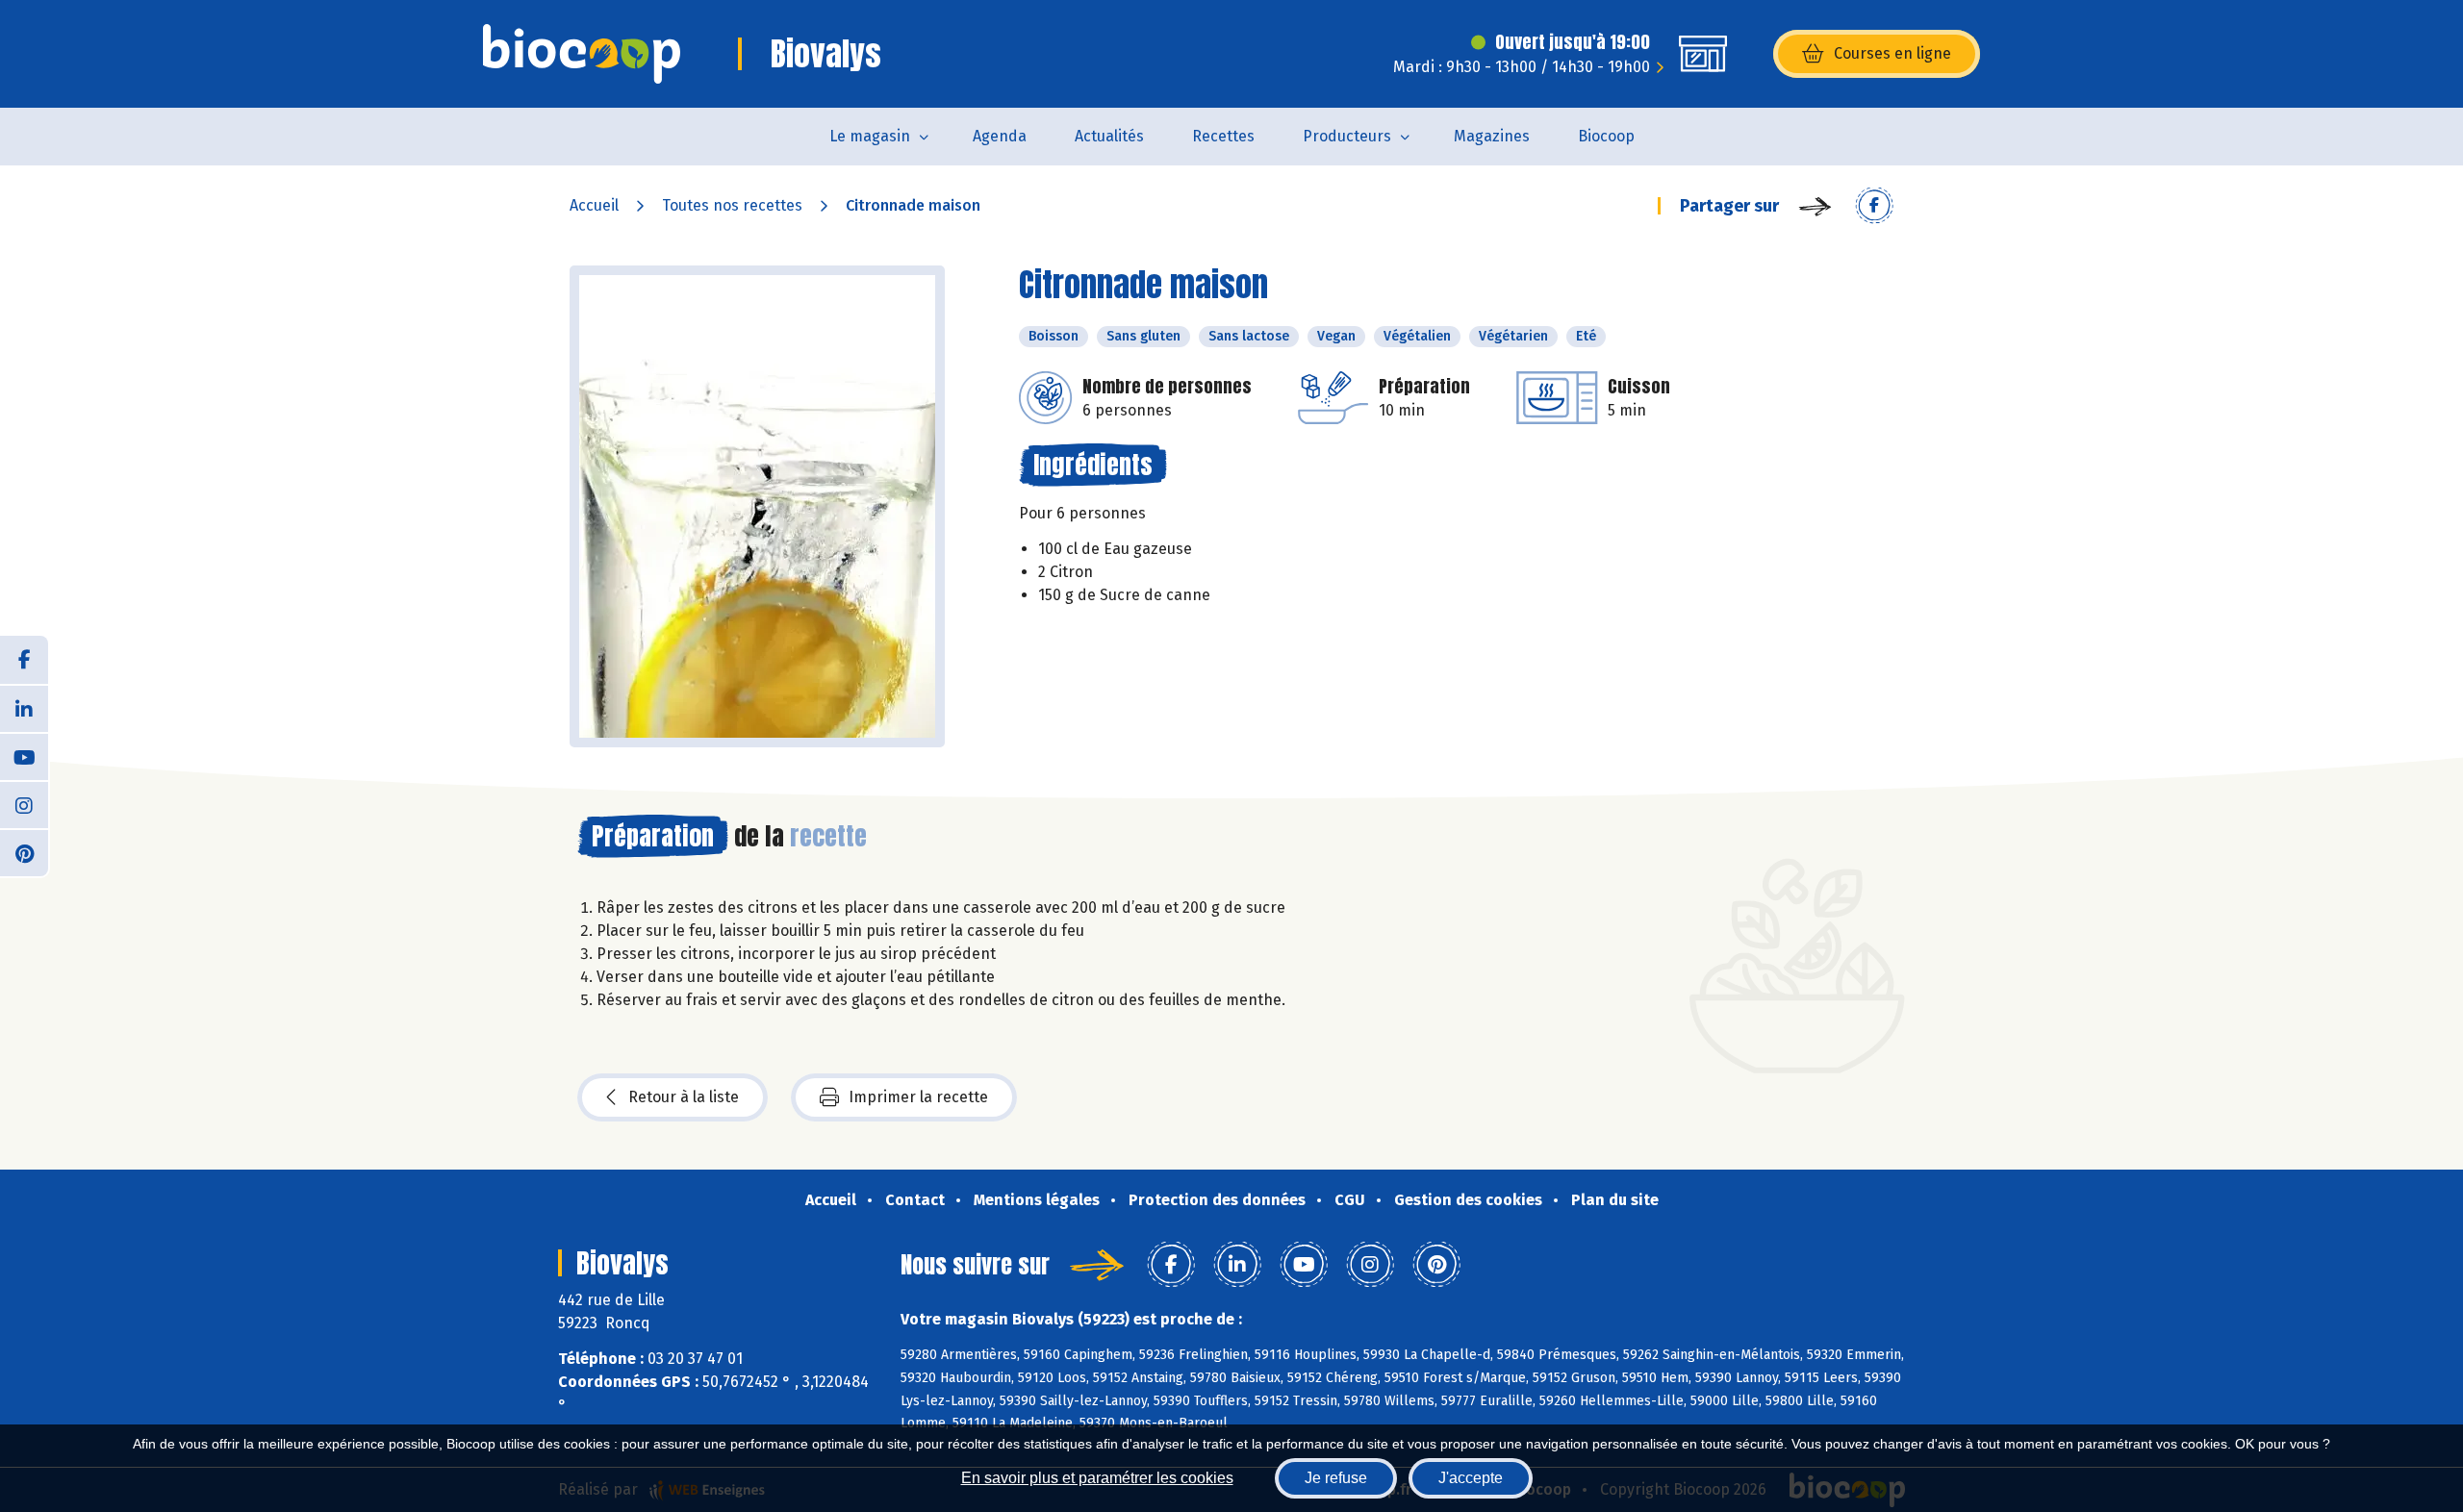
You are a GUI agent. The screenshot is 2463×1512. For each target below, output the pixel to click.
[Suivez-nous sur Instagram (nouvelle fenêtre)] (24, 804)
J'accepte (1471, 1478)
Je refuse (1336, 1478)
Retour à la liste (684, 1097)
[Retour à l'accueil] (582, 54)
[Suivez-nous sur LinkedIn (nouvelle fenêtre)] (24, 708)
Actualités (1109, 136)
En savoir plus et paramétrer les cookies (1097, 1478)
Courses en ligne (1892, 53)
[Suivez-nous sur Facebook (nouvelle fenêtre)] (24, 660)
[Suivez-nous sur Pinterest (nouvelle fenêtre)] (24, 852)
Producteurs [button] (1347, 136)
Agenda (1000, 136)
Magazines (1492, 136)
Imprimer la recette (918, 1097)
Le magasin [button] (870, 136)
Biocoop (1606, 136)
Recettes (1223, 136)
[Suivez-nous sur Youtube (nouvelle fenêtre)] (24, 756)
